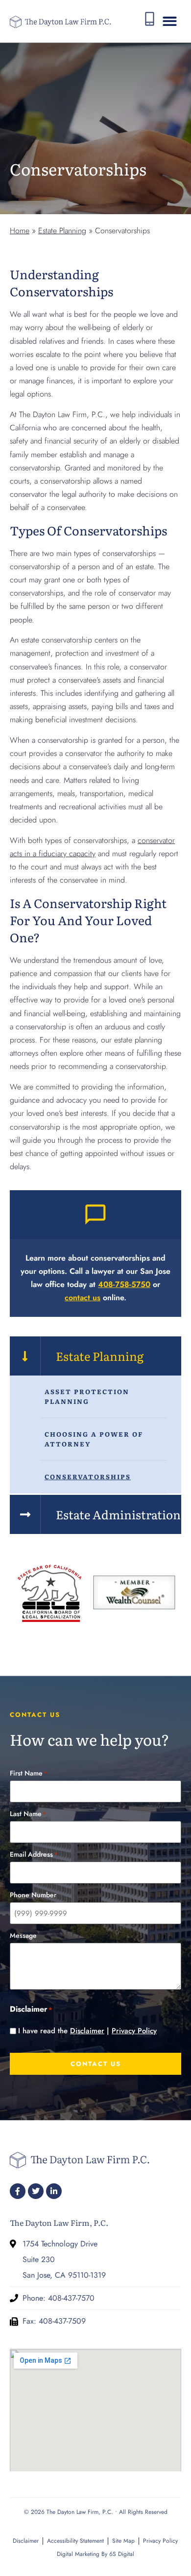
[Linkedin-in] (54, 2191)
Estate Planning (62, 231)
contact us (83, 1298)
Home (20, 231)
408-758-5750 (124, 1284)
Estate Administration (118, 1514)
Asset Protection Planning (87, 1396)
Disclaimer (87, 2031)
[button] (170, 21)
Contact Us (96, 2064)
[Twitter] (36, 2191)
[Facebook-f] (18, 2191)
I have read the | (87, 2031)
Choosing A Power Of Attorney (94, 1439)
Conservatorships (88, 1477)
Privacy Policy (134, 2031)
